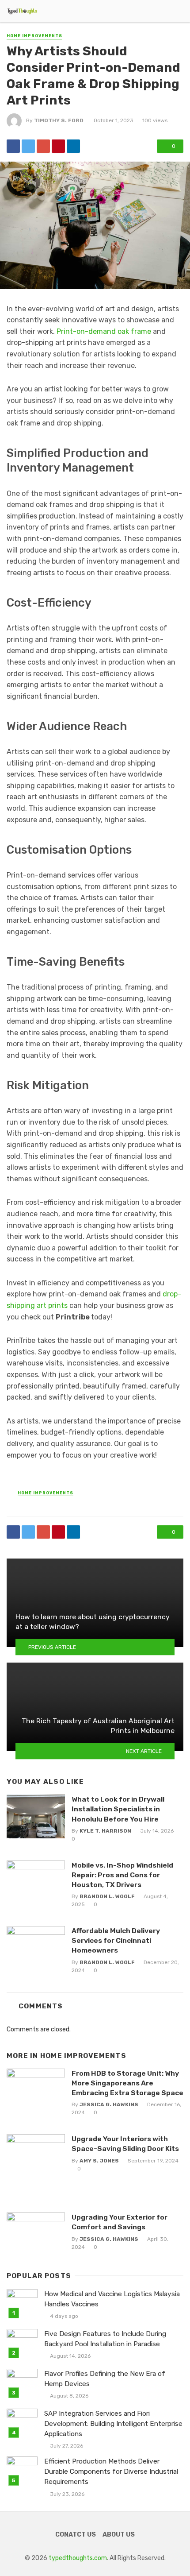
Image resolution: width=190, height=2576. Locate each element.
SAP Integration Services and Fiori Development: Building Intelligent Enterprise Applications (113, 2424)
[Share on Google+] (43, 146)
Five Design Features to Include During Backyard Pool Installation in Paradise (105, 2339)
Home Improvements (34, 36)
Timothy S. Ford (59, 120)
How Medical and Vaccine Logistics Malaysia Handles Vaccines (112, 2299)
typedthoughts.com (78, 2558)
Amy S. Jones (99, 2161)
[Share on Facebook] (13, 146)
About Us (119, 2535)
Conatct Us (76, 2535)
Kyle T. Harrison (105, 1831)
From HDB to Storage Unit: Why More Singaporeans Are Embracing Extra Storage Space (127, 2083)
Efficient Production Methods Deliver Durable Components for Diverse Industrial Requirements (111, 2472)
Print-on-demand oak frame (104, 331)
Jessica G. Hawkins (109, 2104)
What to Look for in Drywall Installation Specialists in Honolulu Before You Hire (118, 1809)
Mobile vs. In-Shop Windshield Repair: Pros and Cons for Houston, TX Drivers (122, 1875)
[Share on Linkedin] (73, 146)
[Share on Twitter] (28, 146)
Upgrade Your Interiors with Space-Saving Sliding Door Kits (125, 2144)
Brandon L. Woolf (107, 1896)
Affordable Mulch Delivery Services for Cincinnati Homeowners (116, 1940)
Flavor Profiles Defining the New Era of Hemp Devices (105, 2379)
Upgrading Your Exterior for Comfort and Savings (120, 2222)
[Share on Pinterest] (58, 146)
